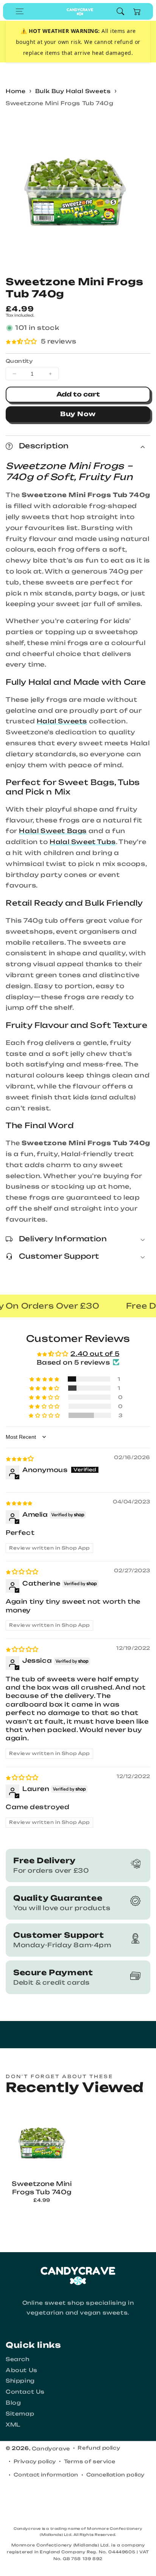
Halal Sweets (62, 721)
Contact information (46, 2475)
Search (18, 2359)
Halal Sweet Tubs (83, 842)
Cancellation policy (115, 2475)
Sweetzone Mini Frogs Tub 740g (59, 103)
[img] (20, 1458)
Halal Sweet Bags (53, 831)
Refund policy (99, 2448)
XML (13, 2424)
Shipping (20, 2381)
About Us (22, 2370)
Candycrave (51, 2449)
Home (16, 91)
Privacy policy (35, 2461)
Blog (13, 2403)
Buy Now (78, 414)
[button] (20, 11)
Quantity (19, 361)
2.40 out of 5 (95, 1354)
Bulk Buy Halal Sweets (73, 91)
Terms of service (90, 2461)
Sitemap (20, 2414)
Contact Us (25, 2392)
